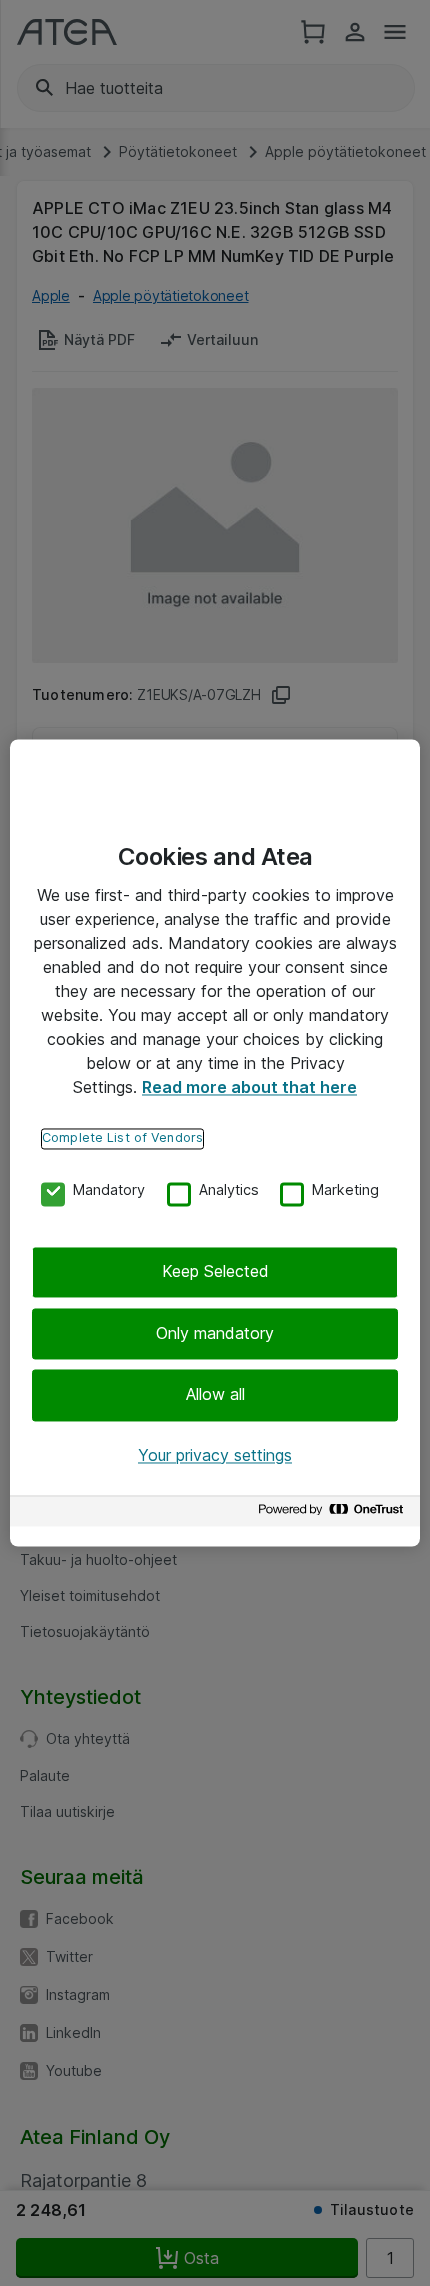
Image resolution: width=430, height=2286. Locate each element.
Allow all (215, 1395)
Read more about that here (249, 1087)
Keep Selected (215, 1272)
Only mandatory (215, 1333)
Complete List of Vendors (122, 1137)
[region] (215, 1142)
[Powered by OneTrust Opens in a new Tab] (334, 1514)
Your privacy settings (215, 1455)
